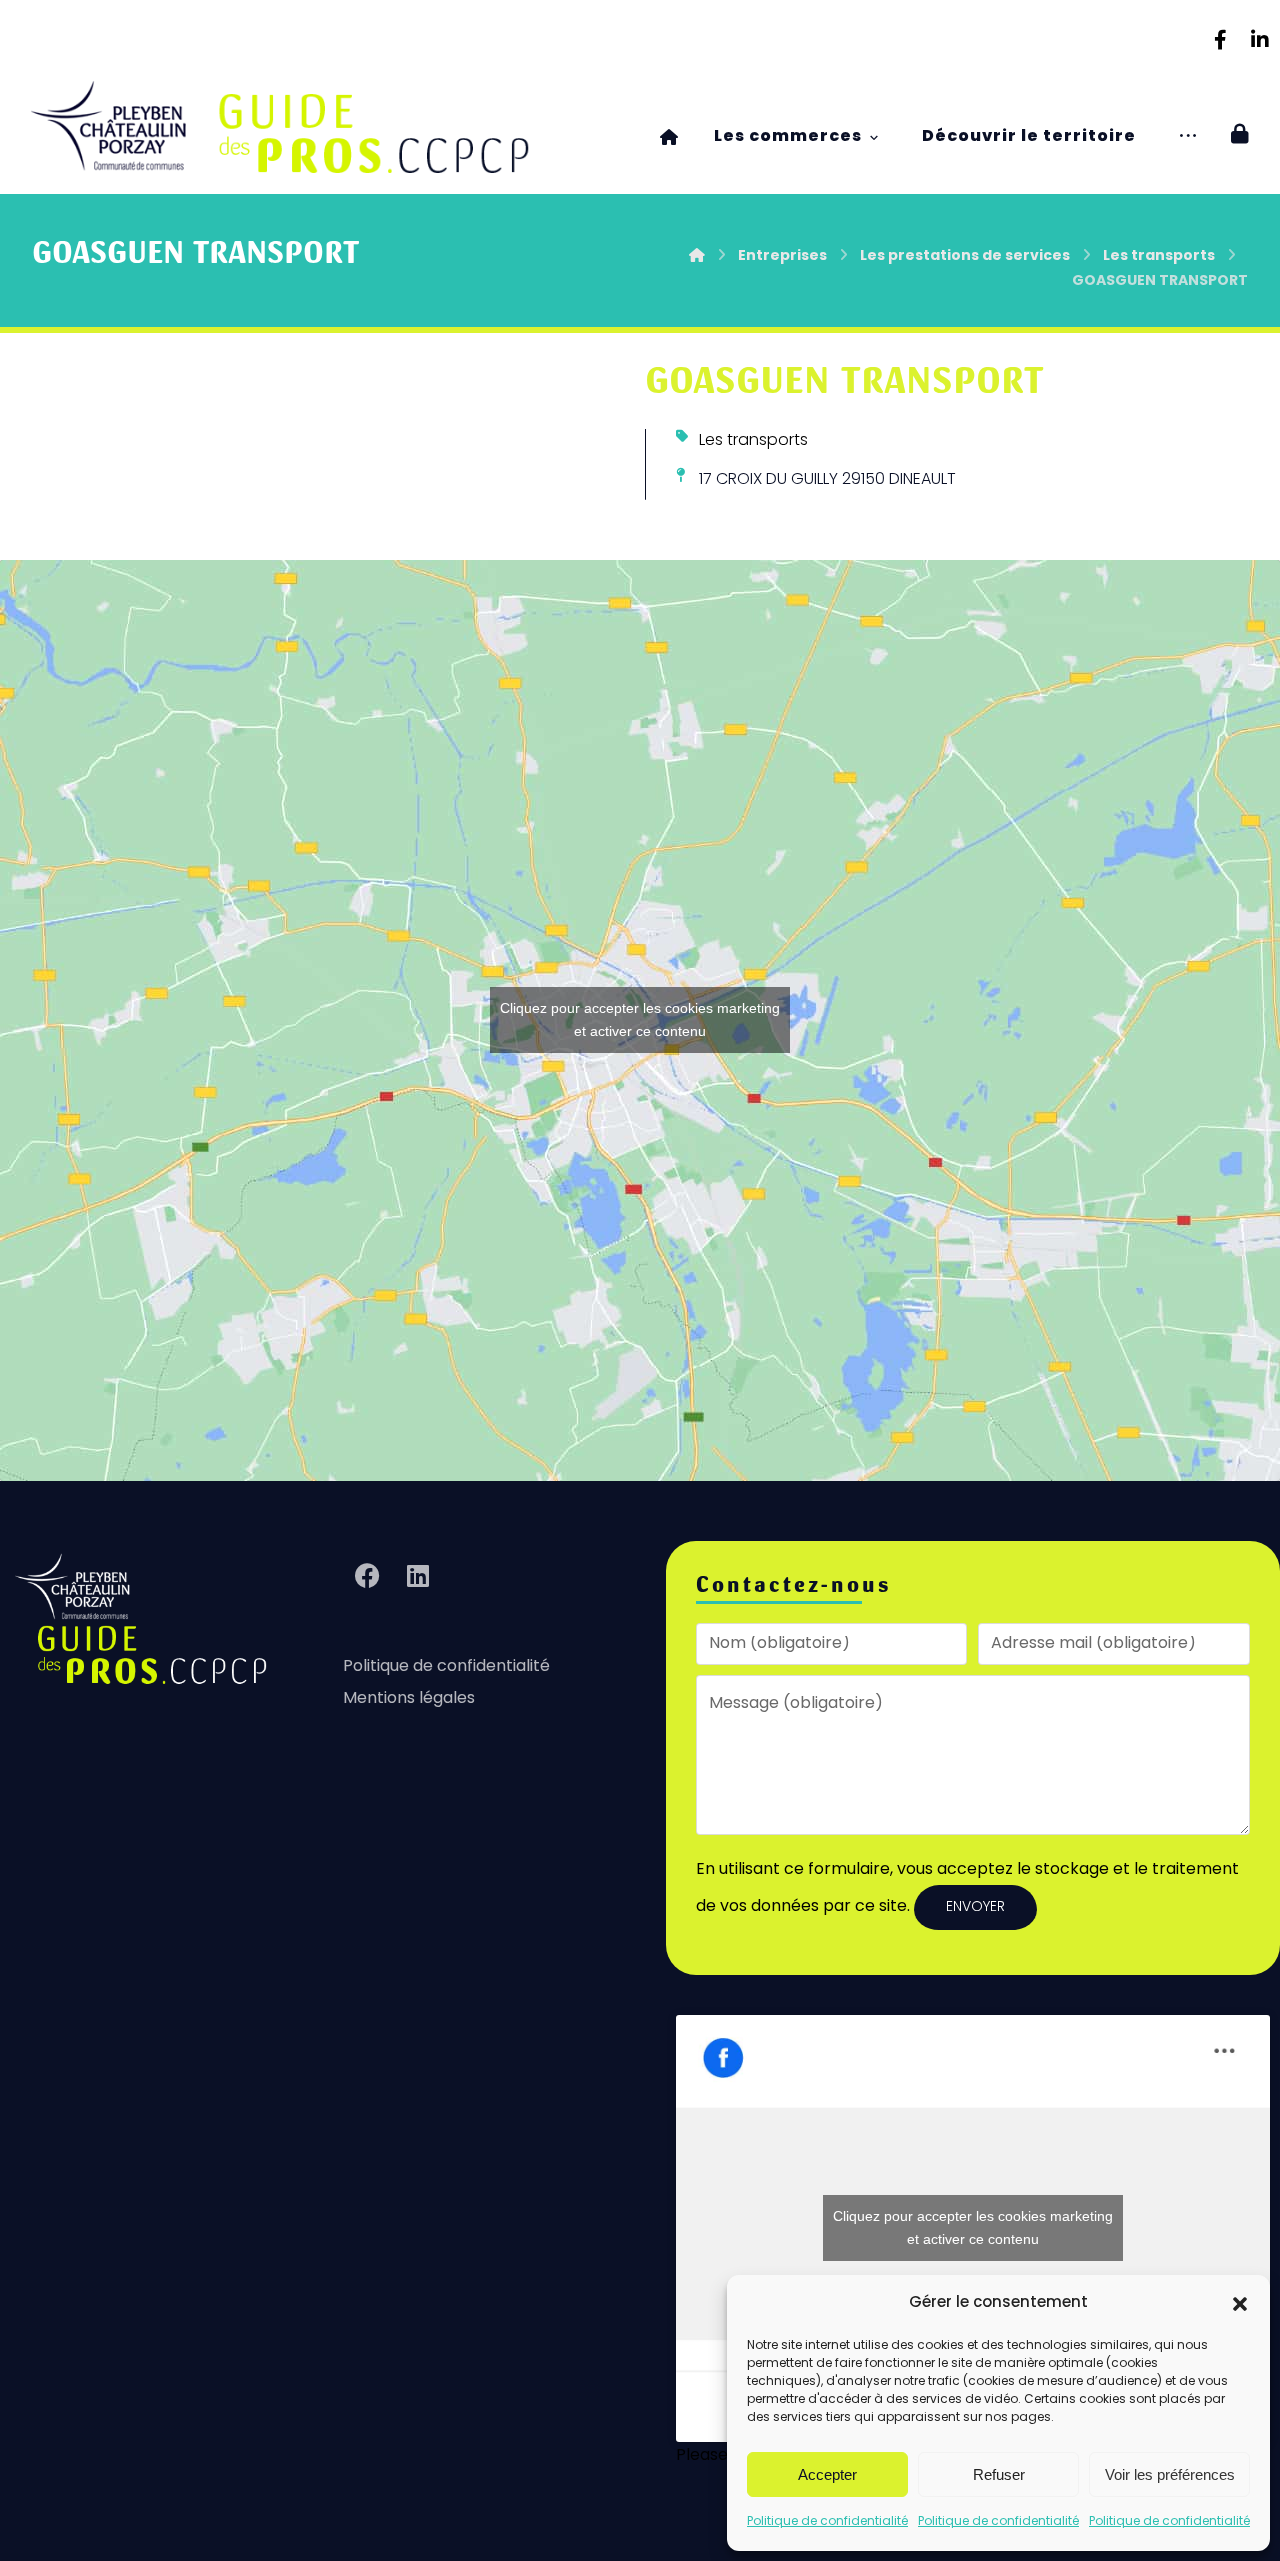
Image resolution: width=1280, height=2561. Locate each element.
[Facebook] (1220, 40)
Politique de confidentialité (827, 2522)
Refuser (999, 2474)
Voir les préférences (1170, 2474)
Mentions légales (409, 1699)
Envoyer (975, 1907)
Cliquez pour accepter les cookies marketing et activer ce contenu (640, 1019)
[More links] (1188, 137)
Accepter (827, 2474)
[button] (1240, 2304)
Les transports (753, 441)
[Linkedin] (1260, 40)
